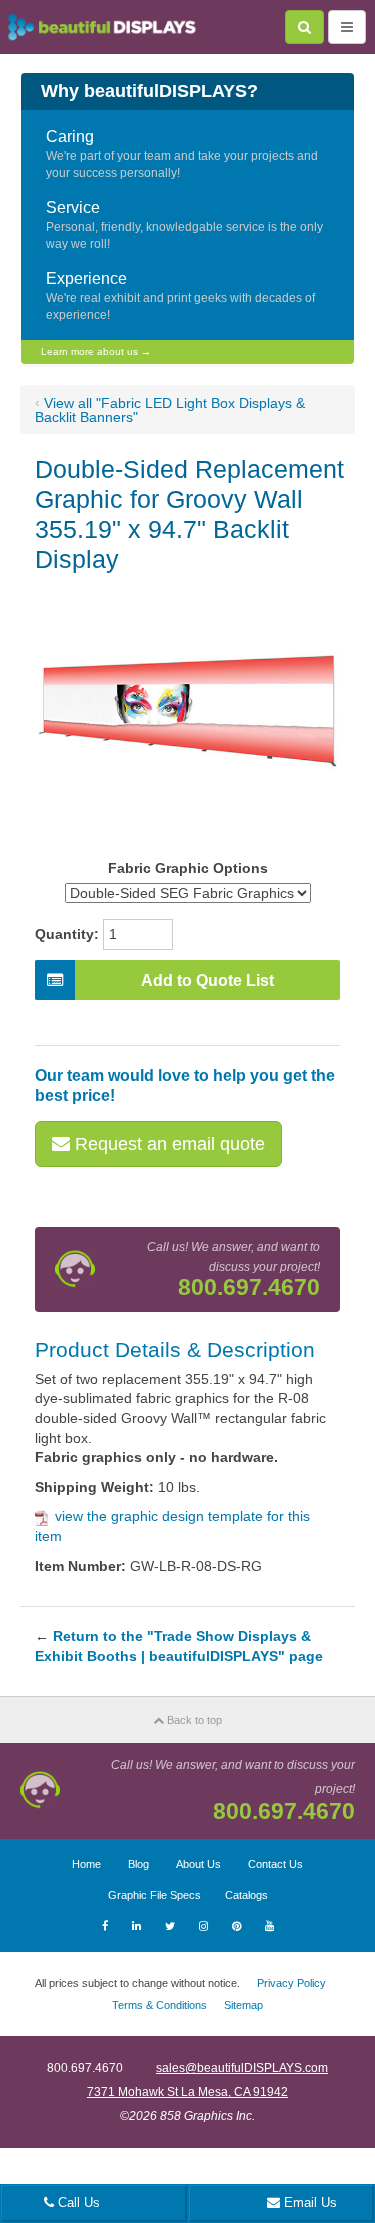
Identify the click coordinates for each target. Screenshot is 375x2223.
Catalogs (246, 1895)
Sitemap (243, 2005)
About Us (198, 1864)
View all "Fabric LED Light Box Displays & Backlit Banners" (170, 410)
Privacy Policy (291, 1983)
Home (86, 1864)
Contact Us (275, 1864)
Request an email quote (167, 1144)
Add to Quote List (207, 980)
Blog (138, 1864)
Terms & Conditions (159, 2005)
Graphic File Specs (154, 1895)
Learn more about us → (96, 351)
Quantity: (67, 934)
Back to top (193, 1720)
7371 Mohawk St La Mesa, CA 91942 (187, 2092)
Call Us (77, 2202)
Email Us (308, 2202)
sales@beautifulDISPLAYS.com (242, 2068)
